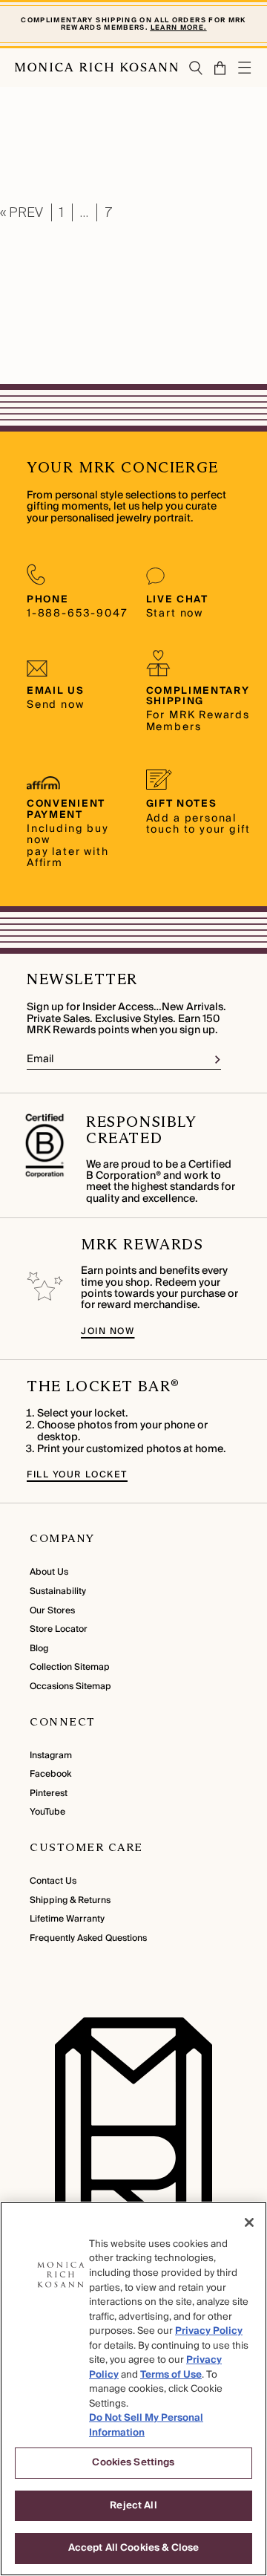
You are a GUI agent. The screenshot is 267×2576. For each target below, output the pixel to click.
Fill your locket (77, 1475)
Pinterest (49, 1793)
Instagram (51, 1756)
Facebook (50, 1774)
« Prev (22, 212)
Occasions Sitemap (70, 1687)
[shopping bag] (221, 68)
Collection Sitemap (70, 1667)
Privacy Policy (209, 2331)
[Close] (249, 2222)
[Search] (196, 68)
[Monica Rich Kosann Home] (96, 68)
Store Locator (59, 1629)
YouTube (47, 1812)
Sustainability (58, 1591)
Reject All (133, 2505)
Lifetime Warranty (67, 1919)
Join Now (108, 1331)
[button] (215, 68)
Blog (39, 1649)
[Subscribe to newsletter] (218, 1060)
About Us (49, 1572)
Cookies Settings (133, 2462)
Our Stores (52, 1611)
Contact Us (53, 1881)
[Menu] (245, 68)
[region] (133, 2389)
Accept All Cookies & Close (133, 2548)
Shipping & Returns (70, 1900)
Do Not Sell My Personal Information (146, 2425)
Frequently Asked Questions (88, 1938)
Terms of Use (171, 2375)
